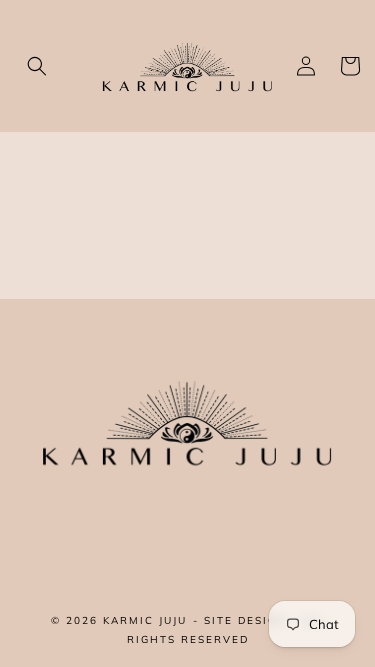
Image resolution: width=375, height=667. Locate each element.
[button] (37, 66)
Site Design (245, 620)
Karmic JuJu (145, 620)
